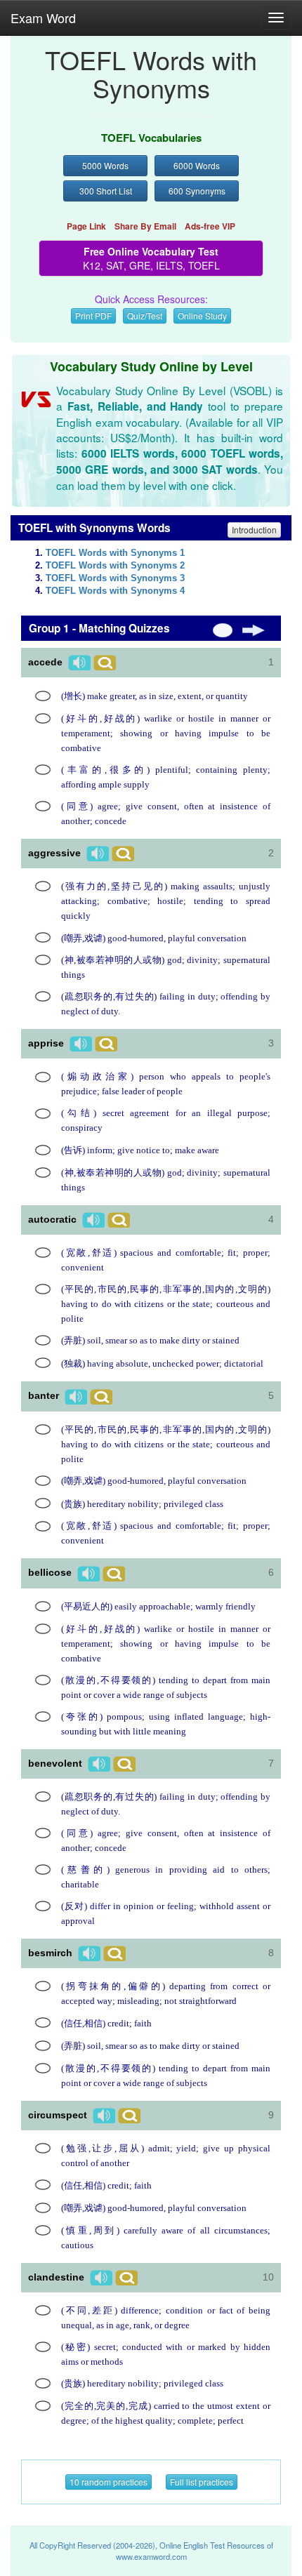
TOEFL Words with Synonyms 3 (115, 578)
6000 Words (197, 165)
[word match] (43, 696)
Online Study (202, 316)
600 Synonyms (197, 191)
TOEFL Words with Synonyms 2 (115, 566)
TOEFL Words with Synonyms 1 (115, 553)
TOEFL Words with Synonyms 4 (115, 591)
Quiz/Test (145, 316)
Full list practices (202, 2482)
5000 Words (105, 165)
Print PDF (93, 316)
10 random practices (109, 2482)
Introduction (254, 530)
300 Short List (106, 191)
